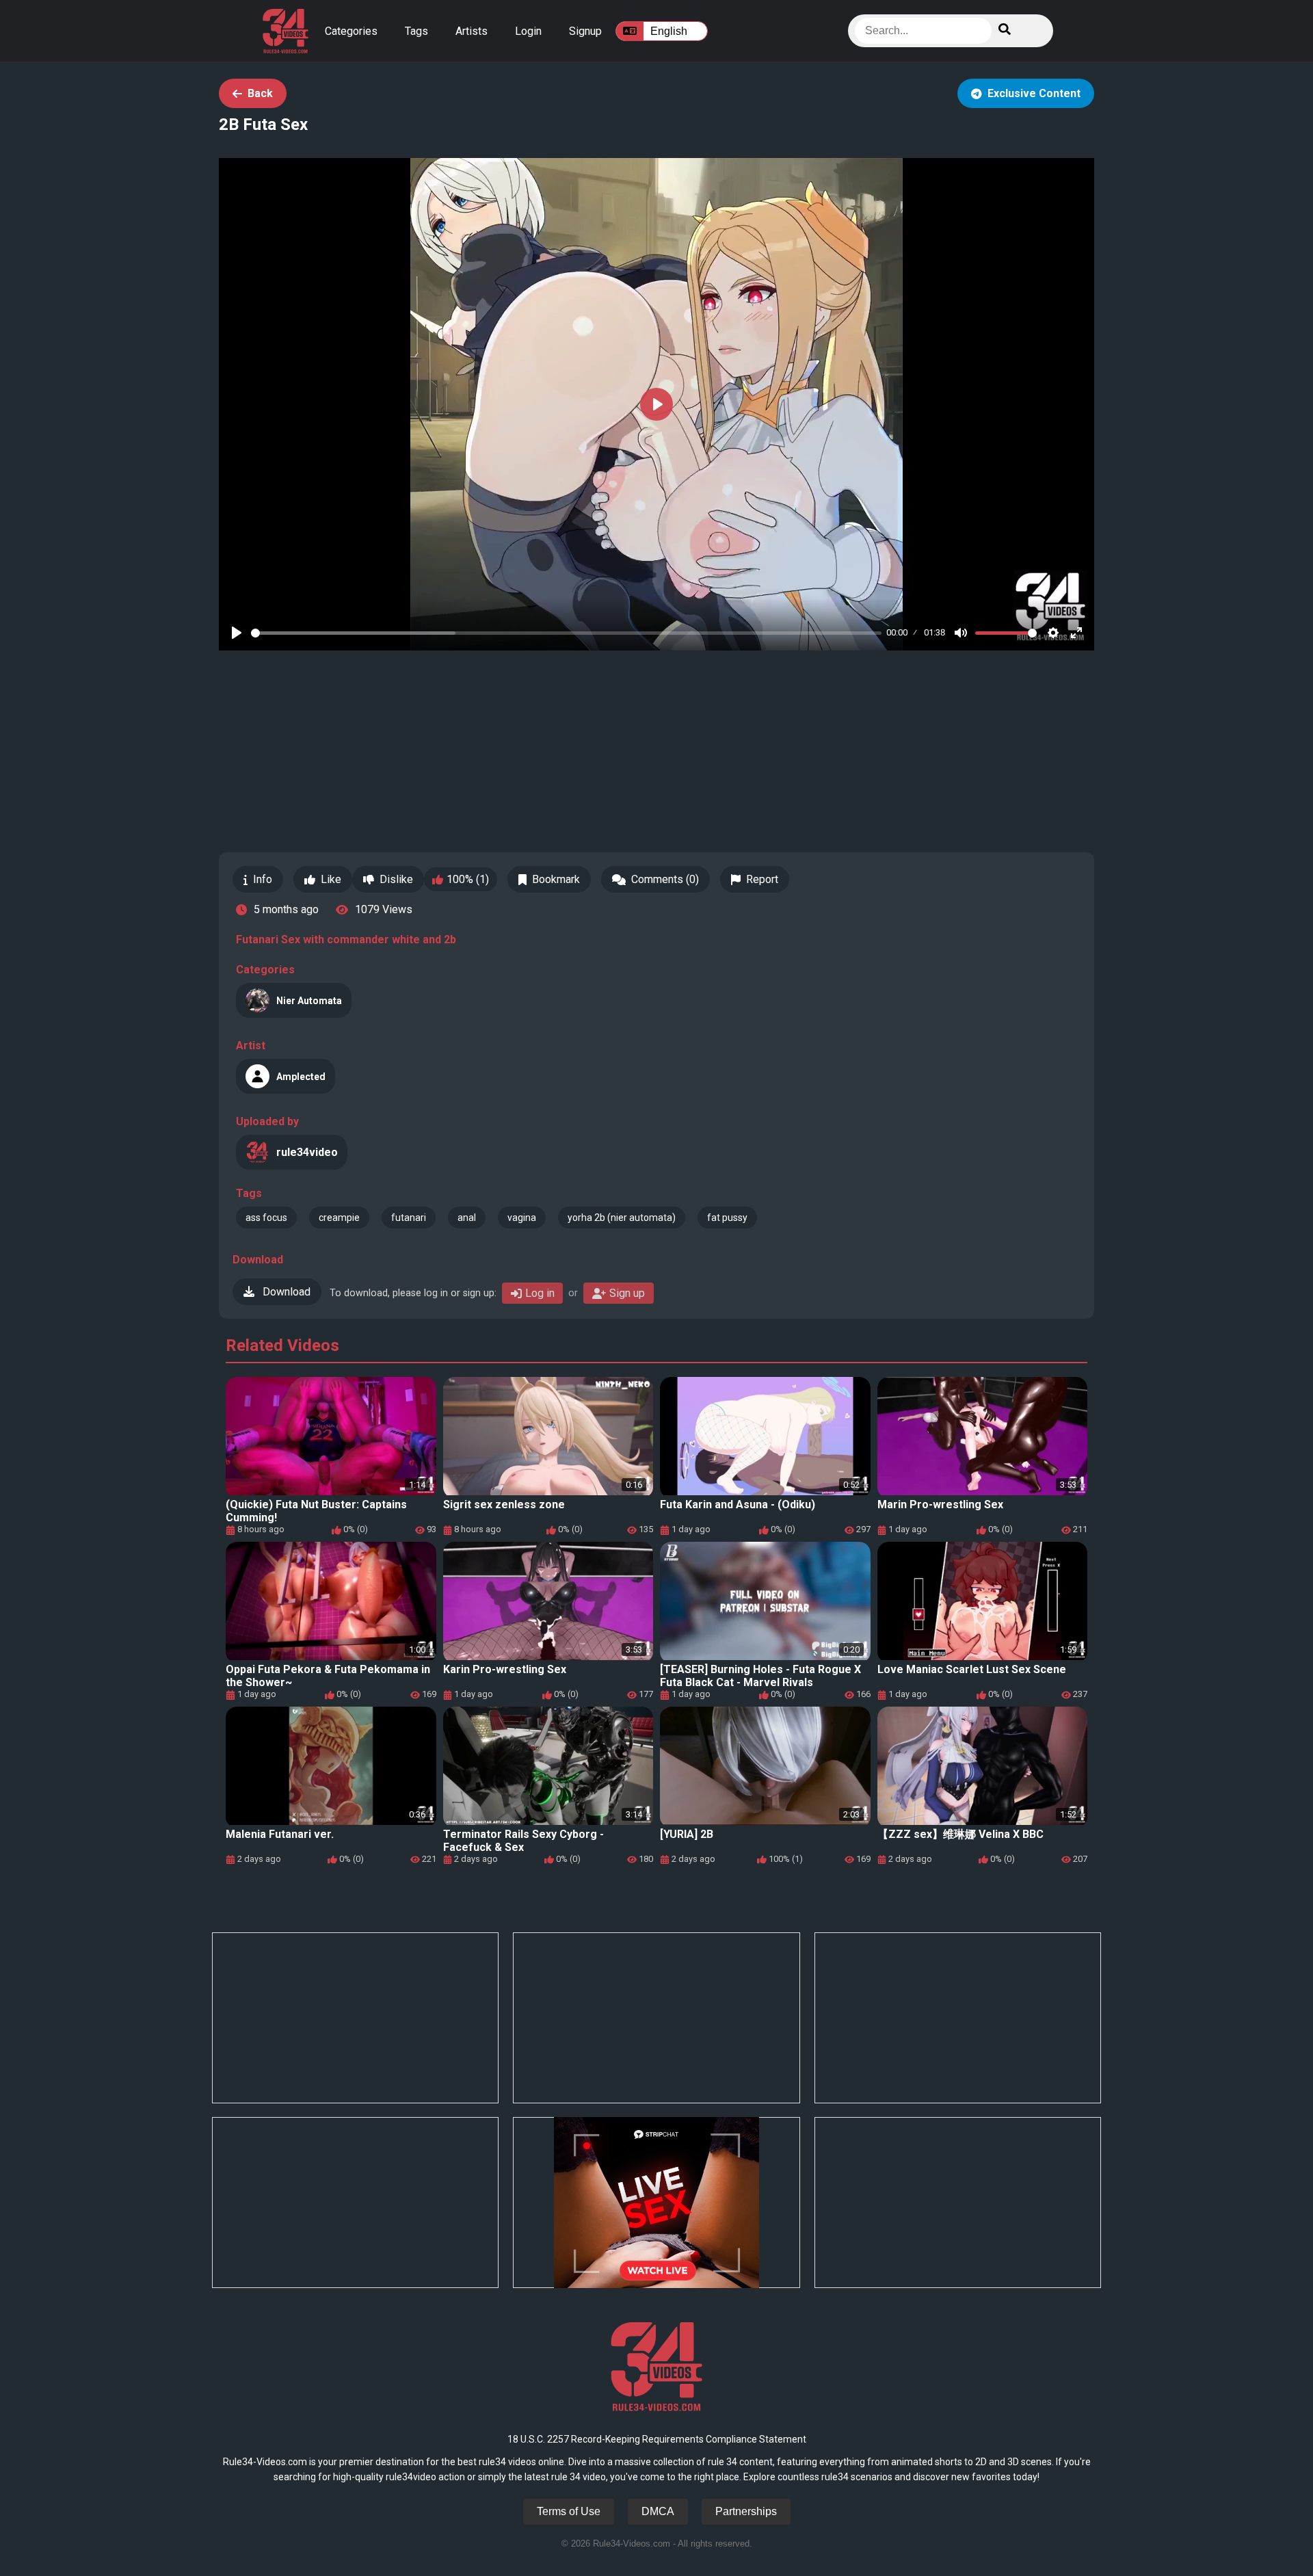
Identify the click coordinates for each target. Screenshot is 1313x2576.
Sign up (627, 1293)
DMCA (658, 2511)
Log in (540, 1293)
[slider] (566, 633)
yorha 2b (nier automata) (622, 1218)
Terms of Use (569, 2511)
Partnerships (746, 2511)
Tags (416, 31)
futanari (409, 1218)
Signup (585, 31)
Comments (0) (665, 879)
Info (263, 879)
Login (528, 31)
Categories (351, 31)
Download (285, 1292)
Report (762, 879)
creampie (339, 1218)
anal (467, 1218)
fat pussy (727, 1218)
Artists (472, 31)
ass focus (266, 1218)
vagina (522, 1218)
